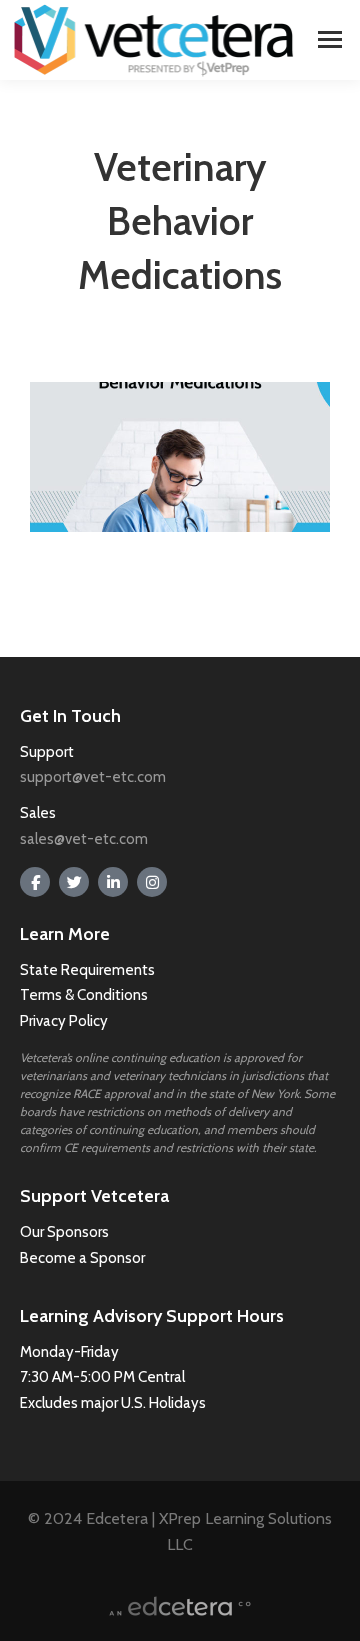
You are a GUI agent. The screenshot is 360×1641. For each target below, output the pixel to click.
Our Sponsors (64, 1232)
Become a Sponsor (82, 1258)
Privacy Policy (64, 1021)
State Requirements (87, 970)
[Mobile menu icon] (330, 39)
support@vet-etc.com (93, 777)
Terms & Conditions (85, 995)
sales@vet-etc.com (84, 839)
